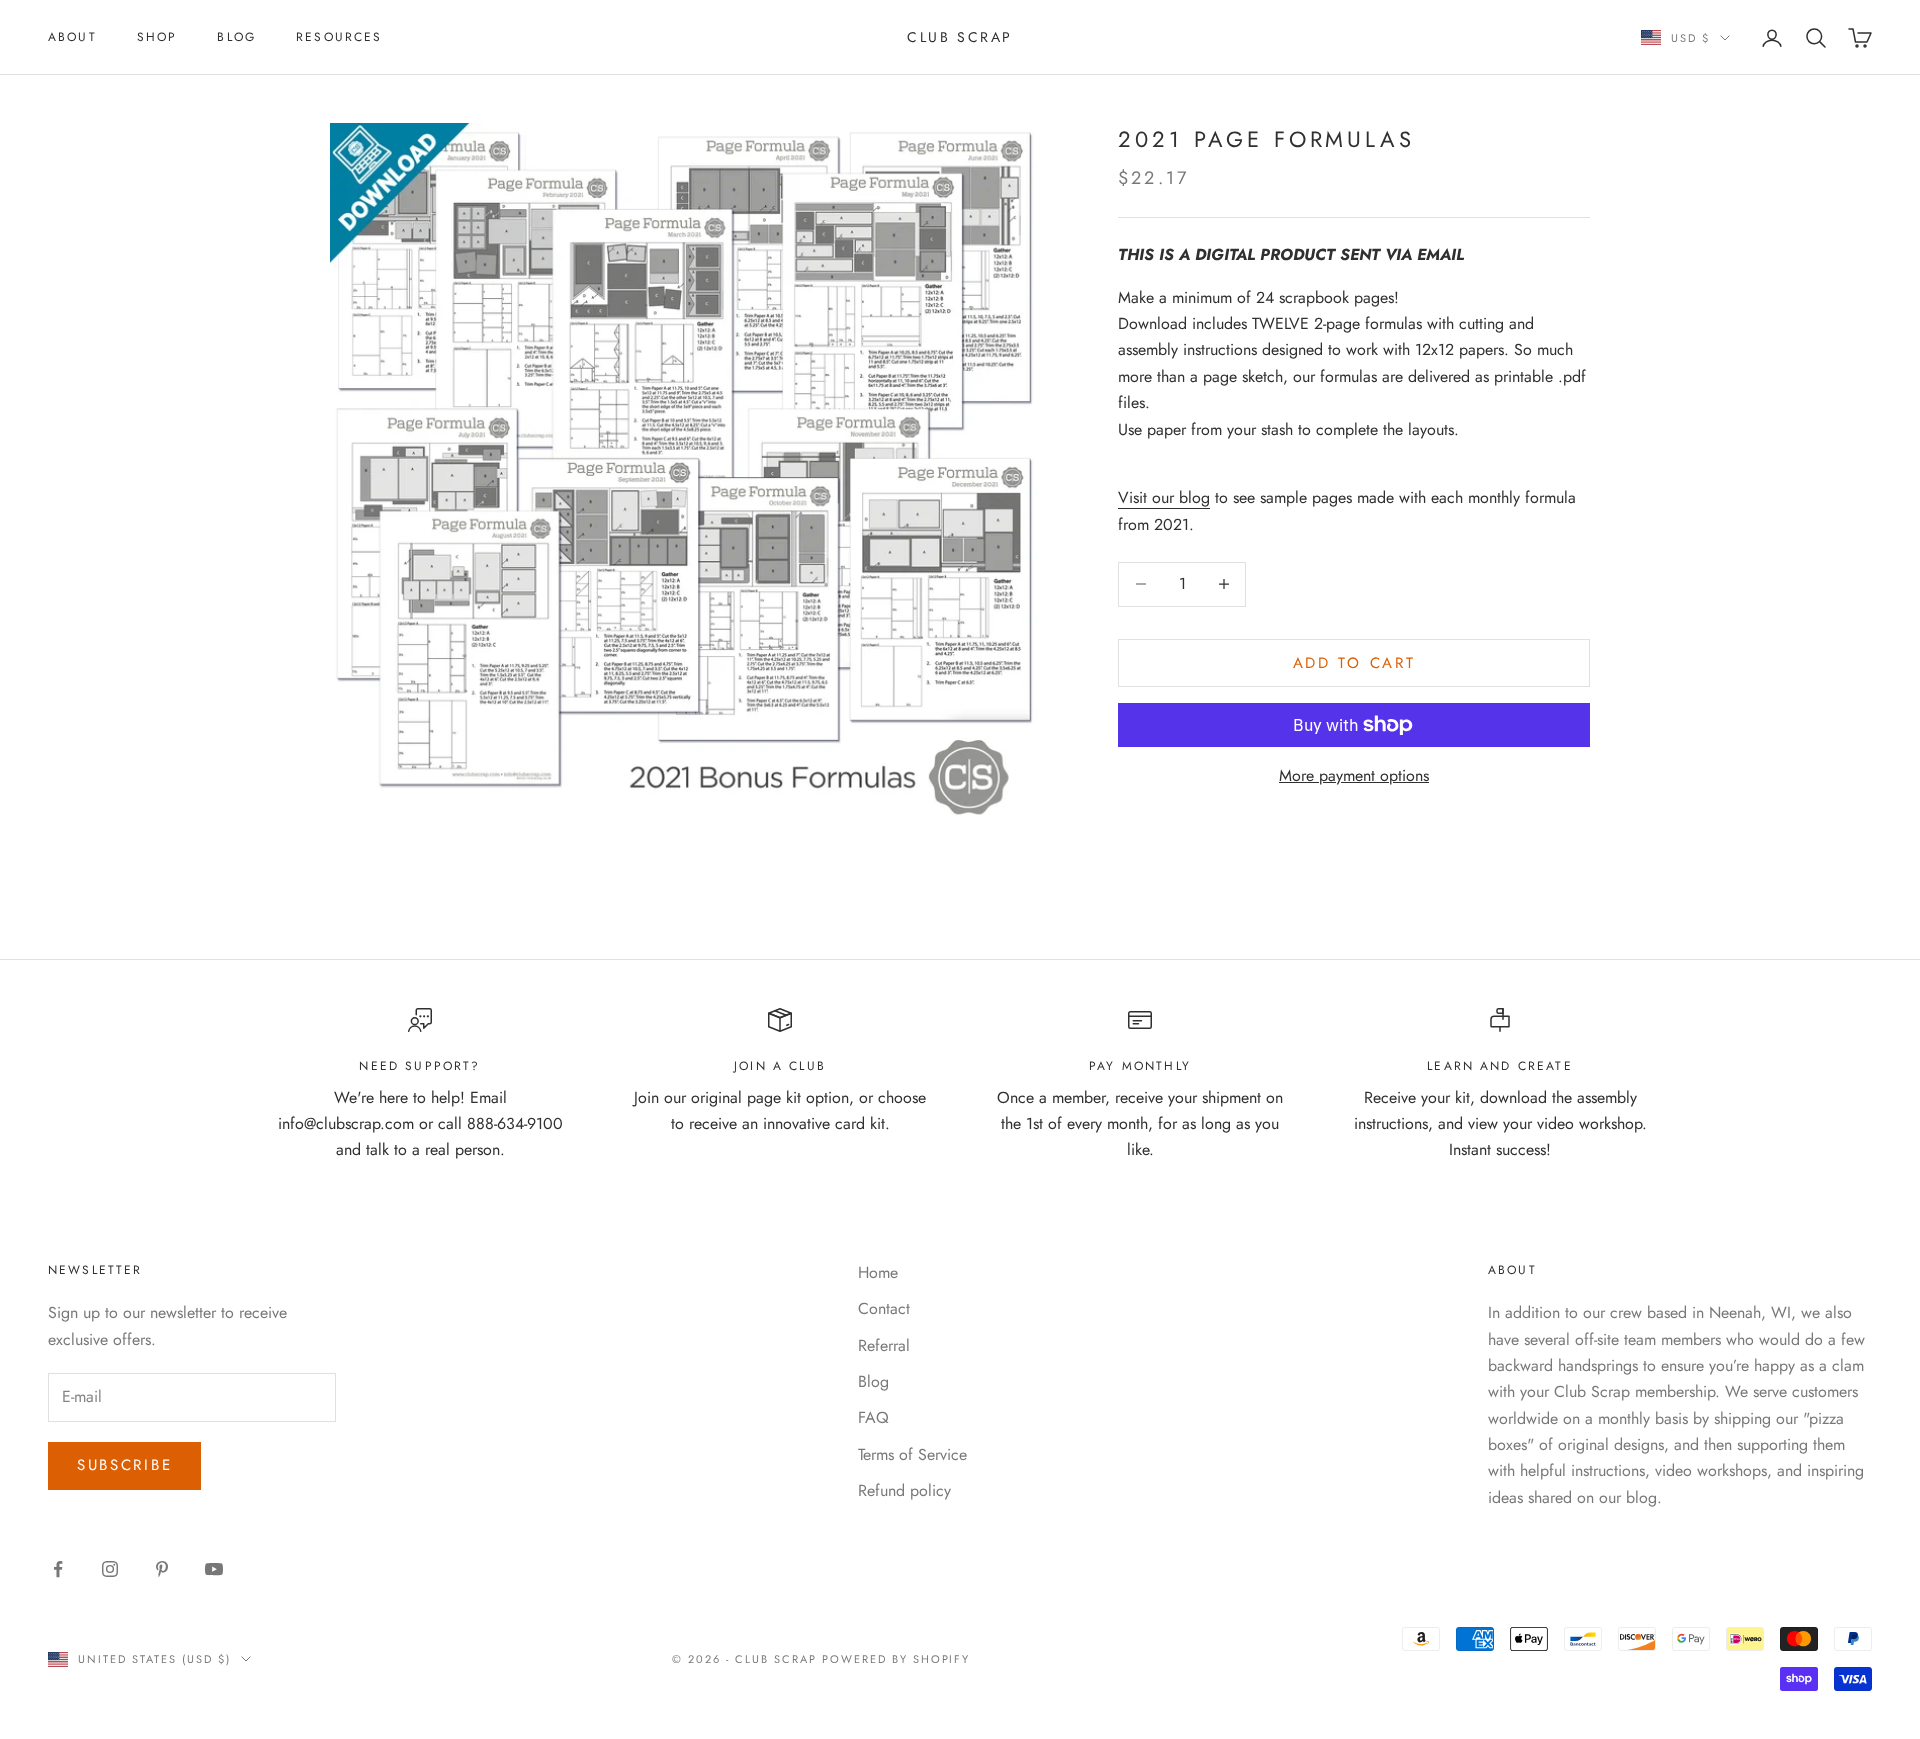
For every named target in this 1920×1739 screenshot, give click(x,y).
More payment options (1354, 775)
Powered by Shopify (896, 1659)
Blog (236, 37)
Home (878, 1272)
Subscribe (124, 1465)
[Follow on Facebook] (58, 1569)
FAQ (873, 1417)
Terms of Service (912, 1454)
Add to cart (1354, 662)
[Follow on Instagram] (110, 1569)
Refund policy (904, 1490)
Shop (157, 37)
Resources (339, 37)
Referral (884, 1345)
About (72, 37)
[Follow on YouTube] (214, 1569)
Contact (884, 1308)
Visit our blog (1164, 497)
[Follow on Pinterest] (162, 1569)
